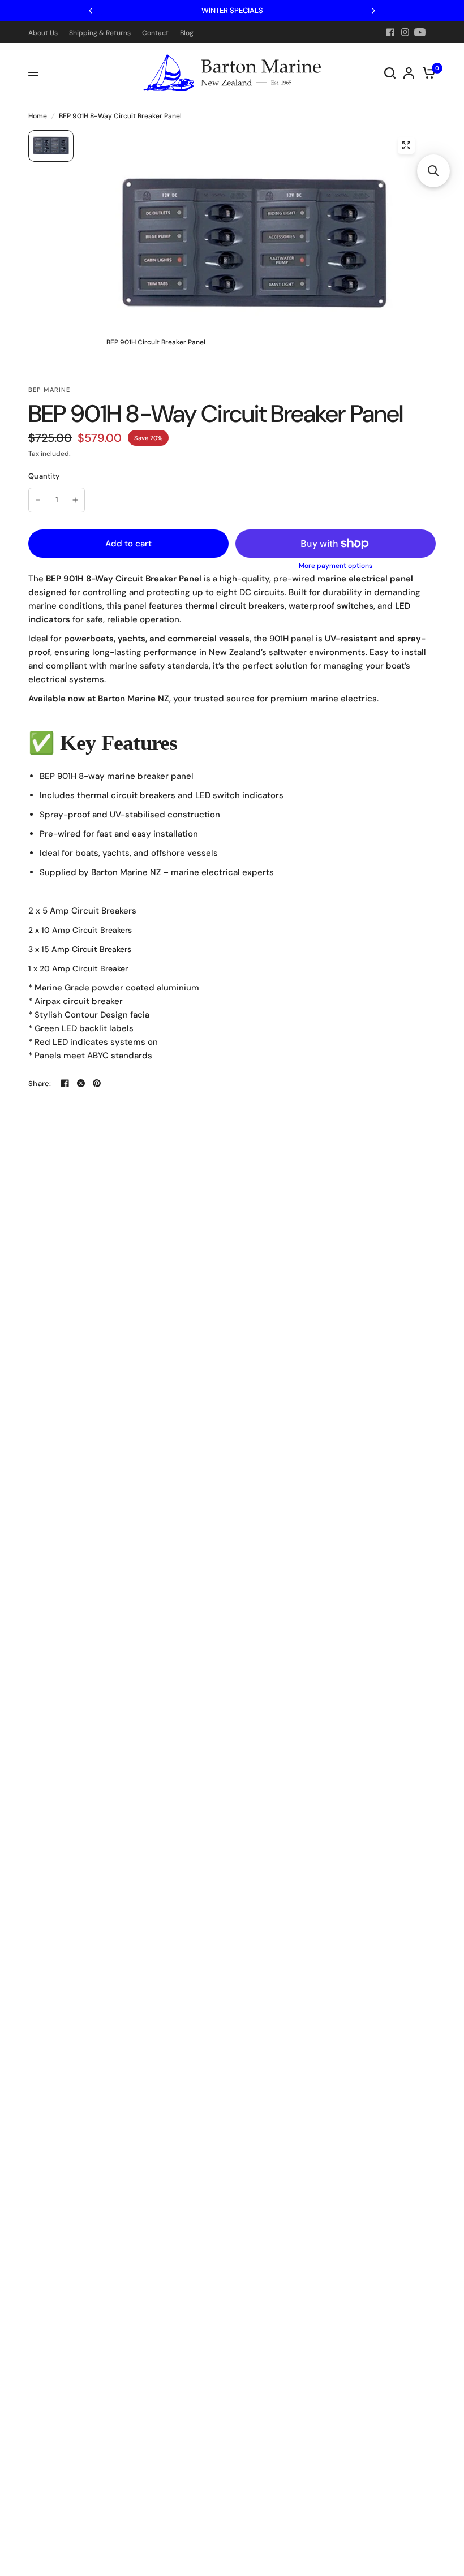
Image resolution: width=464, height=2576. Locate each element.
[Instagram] (405, 32)
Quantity (44, 476)
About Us (43, 33)
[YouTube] (420, 32)
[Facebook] (390, 32)
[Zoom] (406, 145)
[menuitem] (46, 33)
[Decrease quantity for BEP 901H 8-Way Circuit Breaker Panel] (38, 500)
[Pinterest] (97, 1083)
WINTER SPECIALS (232, 10)
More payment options (336, 566)
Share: (40, 1084)
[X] (81, 1083)
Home (38, 116)
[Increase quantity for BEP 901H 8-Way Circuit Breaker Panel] (75, 500)
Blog (187, 33)
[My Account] (409, 73)
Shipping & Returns (100, 33)
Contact (155, 33)
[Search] (390, 73)
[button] (433, 171)
